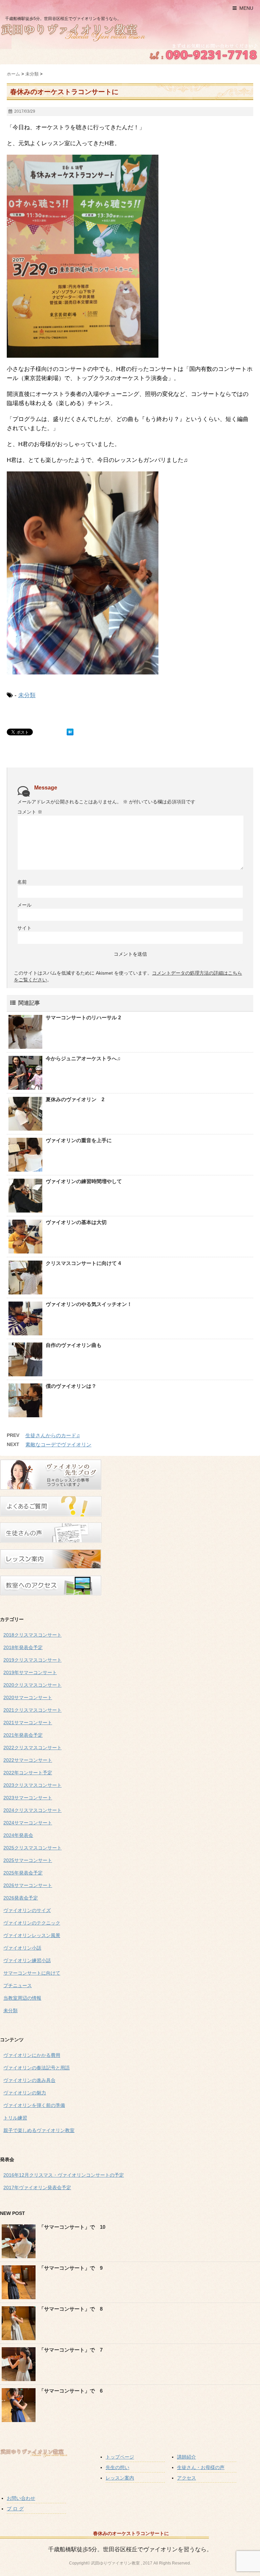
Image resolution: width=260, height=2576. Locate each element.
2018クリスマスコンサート (32, 1635)
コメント (30, 812)
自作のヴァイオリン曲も (74, 1345)
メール (24, 905)
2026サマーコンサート (28, 1885)
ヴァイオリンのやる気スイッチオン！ (89, 1304)
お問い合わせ (21, 2498)
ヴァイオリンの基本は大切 (76, 1222)
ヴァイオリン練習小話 (27, 1960)
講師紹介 (187, 2457)
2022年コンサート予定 (28, 1773)
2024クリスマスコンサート (32, 1810)
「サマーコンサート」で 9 (71, 2268)
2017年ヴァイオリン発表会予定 (37, 2188)
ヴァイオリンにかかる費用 (32, 2055)
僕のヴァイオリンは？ (71, 1386)
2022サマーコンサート (28, 1760)
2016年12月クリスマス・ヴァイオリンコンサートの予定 (64, 2175)
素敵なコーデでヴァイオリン (58, 1445)
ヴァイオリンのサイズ (27, 1910)
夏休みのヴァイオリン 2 (75, 1099)
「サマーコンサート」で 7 (71, 2350)
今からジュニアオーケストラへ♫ (83, 1058)
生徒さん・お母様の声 (201, 2467)
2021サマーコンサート (28, 1723)
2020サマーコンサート (28, 1697)
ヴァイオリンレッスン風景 (32, 1935)
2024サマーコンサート (28, 1823)
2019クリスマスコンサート (32, 1660)
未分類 (27, 695)
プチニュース (18, 1985)
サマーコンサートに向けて (32, 1973)
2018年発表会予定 (23, 1647)
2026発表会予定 (21, 1898)
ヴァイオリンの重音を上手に (79, 1140)
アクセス (187, 2478)
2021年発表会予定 (23, 1735)
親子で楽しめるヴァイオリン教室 (39, 2130)
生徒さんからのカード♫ (53, 1435)
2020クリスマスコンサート (32, 1685)
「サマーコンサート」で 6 (71, 2391)
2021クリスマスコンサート (32, 1710)
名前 (22, 882)
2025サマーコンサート (28, 1860)
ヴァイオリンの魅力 (25, 2093)
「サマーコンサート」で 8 (71, 2309)
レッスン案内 (120, 2478)
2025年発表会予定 (23, 1873)
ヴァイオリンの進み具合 (29, 2080)
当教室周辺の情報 (22, 1998)
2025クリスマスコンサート (32, 1848)
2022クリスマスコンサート (32, 1748)
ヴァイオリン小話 (22, 1948)
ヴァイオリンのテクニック (32, 1923)
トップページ (120, 2457)
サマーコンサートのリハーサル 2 (83, 1017)
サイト (24, 928)
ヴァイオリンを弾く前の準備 (34, 2105)
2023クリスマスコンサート (32, 1785)
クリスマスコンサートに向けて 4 (83, 1263)
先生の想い (117, 2467)
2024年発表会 (18, 1835)
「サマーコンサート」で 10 (72, 2227)
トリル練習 (15, 2118)
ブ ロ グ (15, 2509)
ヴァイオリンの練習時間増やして (84, 1181)
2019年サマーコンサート (30, 1672)
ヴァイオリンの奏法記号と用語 (37, 2068)
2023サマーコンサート (28, 1798)
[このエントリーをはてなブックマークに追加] (70, 732)
